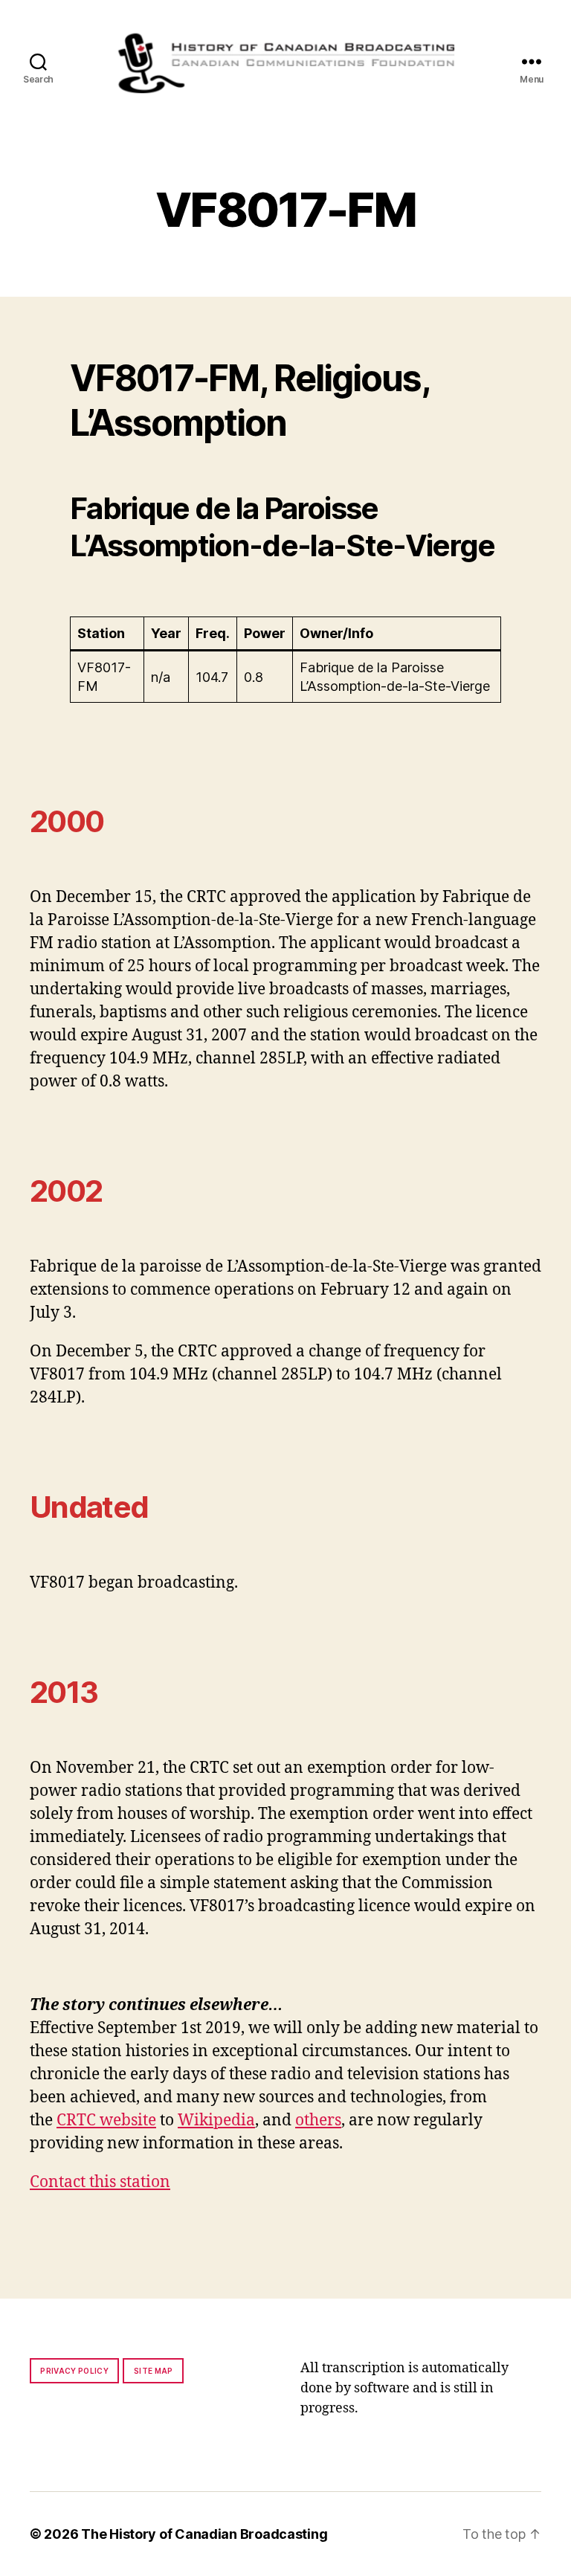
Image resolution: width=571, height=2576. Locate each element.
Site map (154, 2371)
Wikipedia (216, 2121)
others (318, 2121)
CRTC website (106, 2121)
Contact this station (100, 2182)
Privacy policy (74, 2371)
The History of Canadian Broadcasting (204, 2534)
